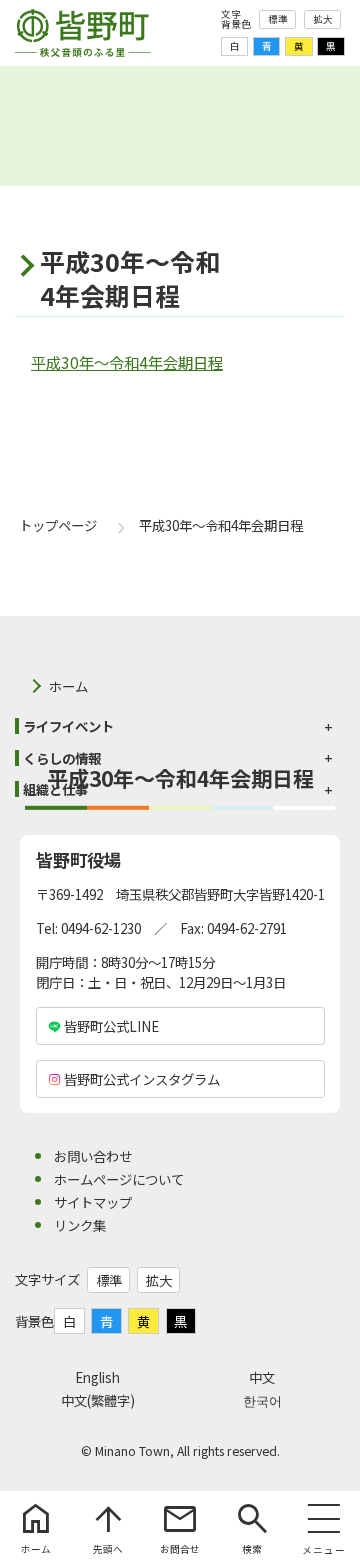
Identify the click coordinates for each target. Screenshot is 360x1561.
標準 (278, 19)
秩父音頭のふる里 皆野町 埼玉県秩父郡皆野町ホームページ (83, 33)
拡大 (323, 19)
